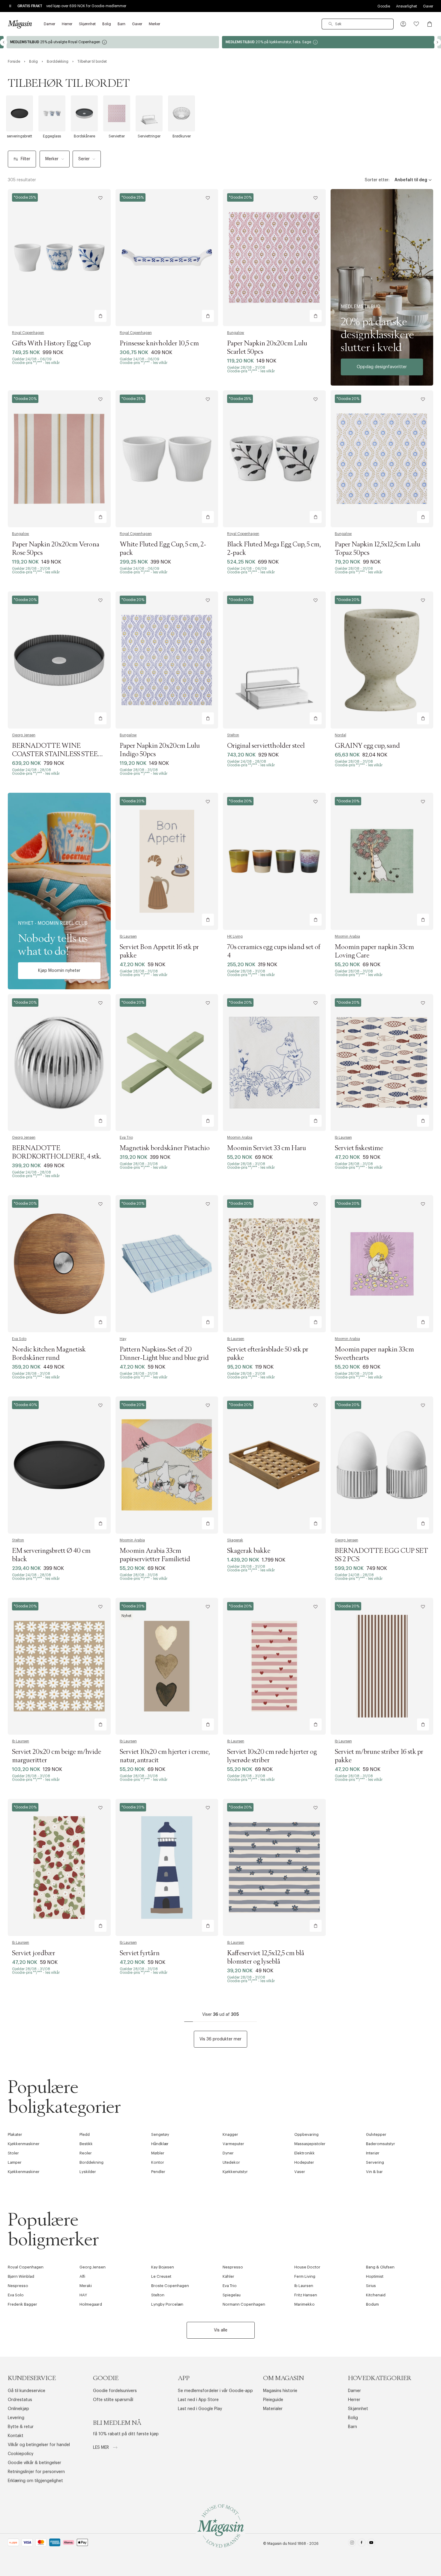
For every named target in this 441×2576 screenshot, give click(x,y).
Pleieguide (273, 2400)
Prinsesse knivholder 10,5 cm (159, 344)
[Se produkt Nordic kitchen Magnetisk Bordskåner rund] (59, 1264)
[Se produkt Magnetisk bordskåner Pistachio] (167, 1063)
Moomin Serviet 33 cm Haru (267, 1148)
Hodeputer (304, 2162)
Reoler (86, 2153)
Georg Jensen (24, 735)
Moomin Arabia (347, 936)
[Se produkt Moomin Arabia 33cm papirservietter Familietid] (167, 1465)
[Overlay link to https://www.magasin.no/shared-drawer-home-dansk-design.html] (382, 287)
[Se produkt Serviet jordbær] (59, 1867)
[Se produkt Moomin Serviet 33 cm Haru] (274, 1063)
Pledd (85, 2134)
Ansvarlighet (406, 6)
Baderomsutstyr (381, 2144)
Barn (352, 2427)
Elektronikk (304, 2153)
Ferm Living (305, 2276)
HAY (83, 2295)
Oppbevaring (306, 2134)
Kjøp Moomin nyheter (59, 971)
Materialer (273, 2409)
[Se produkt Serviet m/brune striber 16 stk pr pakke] (382, 1666)
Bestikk (86, 2144)
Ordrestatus (20, 2400)
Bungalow (236, 333)
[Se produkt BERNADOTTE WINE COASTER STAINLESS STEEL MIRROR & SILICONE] (59, 660)
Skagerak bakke (249, 1551)
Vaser (300, 2172)
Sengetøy (160, 2134)
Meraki (86, 2286)
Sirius (371, 2286)
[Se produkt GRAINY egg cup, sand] (382, 660)
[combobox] (358, 24)
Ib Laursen (128, 936)
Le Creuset (161, 2276)
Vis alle (221, 2330)
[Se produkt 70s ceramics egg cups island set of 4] (274, 861)
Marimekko (304, 2304)
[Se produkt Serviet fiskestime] (382, 1063)
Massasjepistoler (310, 2144)
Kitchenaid (376, 2295)
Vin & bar (374, 2172)
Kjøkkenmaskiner (24, 2144)
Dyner (228, 2153)
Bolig (353, 2418)
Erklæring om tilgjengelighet (35, 2481)
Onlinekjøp (18, 2409)
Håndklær (160, 2144)
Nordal (340, 735)
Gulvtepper (376, 2134)
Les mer (102, 2448)
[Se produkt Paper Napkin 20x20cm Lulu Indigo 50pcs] (167, 660)
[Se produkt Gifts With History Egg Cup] (59, 258)
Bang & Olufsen (380, 2267)
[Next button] (437, 42)
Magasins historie (280, 2391)
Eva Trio (126, 1138)
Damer (354, 2391)
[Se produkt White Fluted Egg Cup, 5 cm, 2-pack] (167, 459)
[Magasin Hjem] (20, 24)
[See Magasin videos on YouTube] (371, 2544)
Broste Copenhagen (170, 2286)
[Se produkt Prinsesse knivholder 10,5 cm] (167, 258)
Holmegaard (91, 2304)
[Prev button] (4, 42)
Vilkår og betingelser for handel (39, 2445)
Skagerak (235, 1540)
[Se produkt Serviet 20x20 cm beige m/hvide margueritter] (59, 1666)
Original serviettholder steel (266, 746)
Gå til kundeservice (27, 2391)
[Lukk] (315, 1318)
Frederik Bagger (22, 2304)
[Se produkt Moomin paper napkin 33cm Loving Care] (382, 861)
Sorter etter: (377, 180)
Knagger (230, 2134)
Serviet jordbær (34, 1953)
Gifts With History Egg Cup (51, 344)
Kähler (228, 2276)
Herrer (354, 2400)
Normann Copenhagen (244, 2304)
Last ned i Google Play (200, 2409)
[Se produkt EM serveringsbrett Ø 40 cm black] (59, 1465)
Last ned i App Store (198, 2400)
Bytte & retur (21, 2427)
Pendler (158, 2172)
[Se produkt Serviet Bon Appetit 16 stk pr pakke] (167, 861)
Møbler (158, 2153)
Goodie (384, 6)
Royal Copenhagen (28, 333)
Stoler (13, 2153)
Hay (123, 1339)
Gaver (428, 6)
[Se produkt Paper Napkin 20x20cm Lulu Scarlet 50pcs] (274, 258)
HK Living (235, 936)
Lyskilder (88, 2172)
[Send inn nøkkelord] (331, 24)
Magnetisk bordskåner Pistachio (165, 1148)
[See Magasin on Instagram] (352, 2544)
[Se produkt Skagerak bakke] (274, 1465)
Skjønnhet (358, 2409)
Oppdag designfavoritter (382, 367)
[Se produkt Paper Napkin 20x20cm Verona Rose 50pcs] (59, 459)
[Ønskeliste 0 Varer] (416, 24)
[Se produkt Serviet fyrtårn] (167, 1867)
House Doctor (307, 2267)
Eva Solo (19, 1339)
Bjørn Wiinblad (21, 2276)
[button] (403, 24)
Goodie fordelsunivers (115, 2391)
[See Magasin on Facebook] (362, 2544)
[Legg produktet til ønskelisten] (100, 198)
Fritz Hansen (306, 2295)
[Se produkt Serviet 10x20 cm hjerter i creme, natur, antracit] (167, 1666)
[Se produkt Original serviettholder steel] (274, 660)
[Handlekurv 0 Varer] (430, 24)
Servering (375, 2162)
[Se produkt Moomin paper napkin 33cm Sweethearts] (382, 1264)
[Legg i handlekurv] (100, 316)
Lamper (15, 2162)
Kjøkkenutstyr (235, 2172)
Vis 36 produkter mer (220, 2039)
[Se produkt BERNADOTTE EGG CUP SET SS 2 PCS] (382, 1465)
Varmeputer (233, 2144)
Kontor (158, 2162)
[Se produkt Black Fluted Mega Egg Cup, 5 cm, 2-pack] (274, 459)
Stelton (233, 735)
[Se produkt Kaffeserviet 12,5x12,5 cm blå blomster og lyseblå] (274, 1867)
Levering (16, 2418)
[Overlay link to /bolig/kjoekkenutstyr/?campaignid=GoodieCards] (113, 42)
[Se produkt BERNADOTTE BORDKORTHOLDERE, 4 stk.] (59, 1063)
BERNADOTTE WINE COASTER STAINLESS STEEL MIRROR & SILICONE (57, 754)
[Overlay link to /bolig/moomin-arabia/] (59, 891)
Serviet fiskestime (359, 1148)
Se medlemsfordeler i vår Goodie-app (215, 2391)
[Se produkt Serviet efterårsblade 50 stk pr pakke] (274, 1264)
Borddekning (91, 2162)
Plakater (15, 2134)
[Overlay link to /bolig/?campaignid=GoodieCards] (328, 42)
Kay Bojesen (163, 2267)
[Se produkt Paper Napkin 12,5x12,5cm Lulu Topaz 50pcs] (382, 459)
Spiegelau (232, 2295)
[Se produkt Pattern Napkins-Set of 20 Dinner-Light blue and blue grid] (167, 1264)
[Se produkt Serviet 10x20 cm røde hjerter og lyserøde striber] (274, 1666)
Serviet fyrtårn (140, 1953)
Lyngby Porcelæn (167, 2304)
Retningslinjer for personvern (36, 2472)
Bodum (372, 2304)
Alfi (82, 2276)
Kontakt (16, 2436)
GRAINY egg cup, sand (367, 746)
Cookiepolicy (21, 2454)
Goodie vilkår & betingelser (34, 2463)
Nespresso (233, 2267)
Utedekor (231, 2162)
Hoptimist (375, 2276)
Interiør (373, 2153)
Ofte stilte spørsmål (113, 2400)
